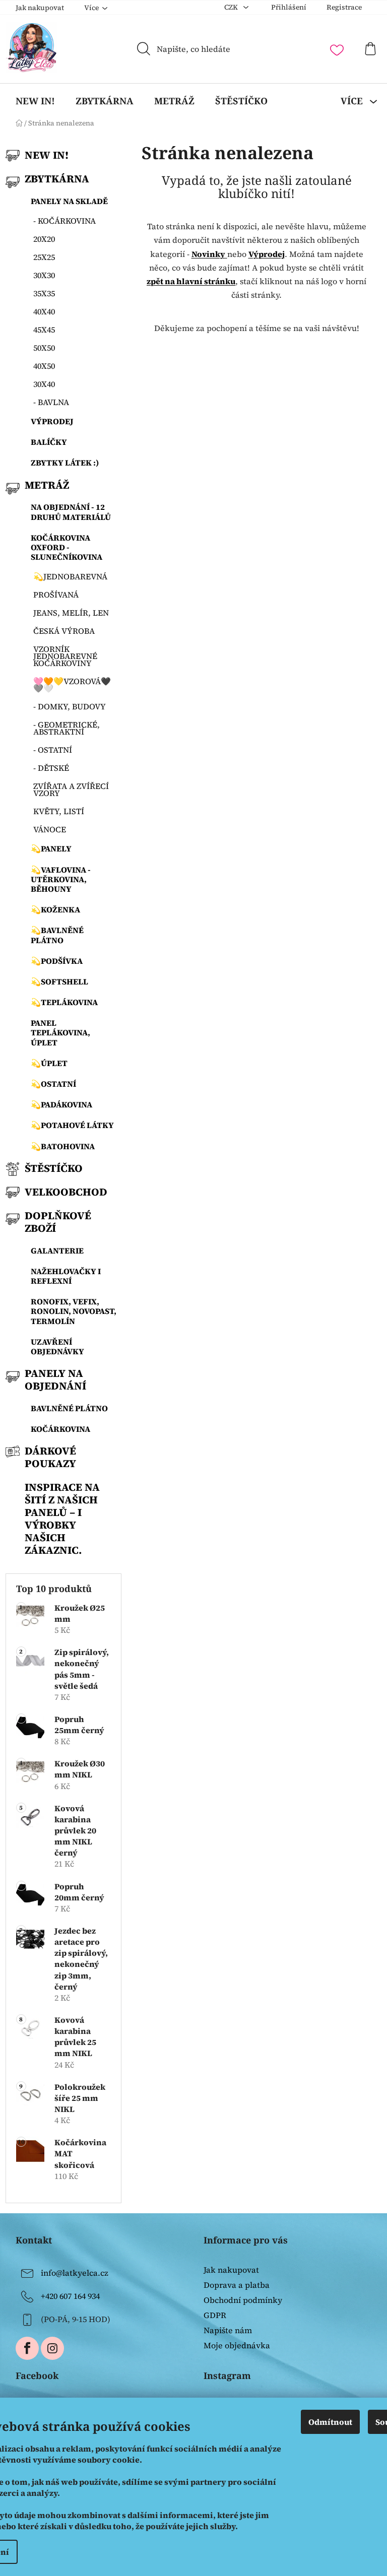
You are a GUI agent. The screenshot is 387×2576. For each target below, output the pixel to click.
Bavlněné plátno (69, 1408)
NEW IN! (47, 155)
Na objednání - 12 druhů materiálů (71, 512)
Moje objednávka (237, 2345)
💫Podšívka (57, 961)
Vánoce (50, 829)
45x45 (44, 329)
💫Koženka (55, 909)
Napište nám (228, 2330)
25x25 (44, 257)
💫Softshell (59, 981)
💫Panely (51, 848)
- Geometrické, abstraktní (67, 728)
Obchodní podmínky (243, 2300)
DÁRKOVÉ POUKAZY (50, 1457)
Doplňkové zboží (58, 1222)
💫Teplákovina (64, 1002)
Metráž (47, 485)
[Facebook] (27, 2348)
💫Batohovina (63, 1146)
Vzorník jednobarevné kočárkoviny (65, 656)
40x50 (44, 366)
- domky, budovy (70, 706)
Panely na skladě (69, 201)
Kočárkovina (60, 1429)
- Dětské (51, 768)
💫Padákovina (61, 1104)
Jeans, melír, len (71, 613)
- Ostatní (53, 750)
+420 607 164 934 (70, 2295)
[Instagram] (52, 2348)
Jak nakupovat (40, 8)
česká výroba (64, 631)
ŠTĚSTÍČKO (54, 1168)
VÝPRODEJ (52, 421)
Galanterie (57, 1250)
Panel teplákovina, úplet (60, 1032)
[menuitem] (35, 101)
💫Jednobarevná (70, 576)
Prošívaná (56, 595)
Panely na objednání (55, 1379)
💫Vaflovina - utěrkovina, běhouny (61, 879)
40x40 (44, 311)
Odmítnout (330, 2422)
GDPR (215, 2315)
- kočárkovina (64, 221)
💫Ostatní (53, 1084)
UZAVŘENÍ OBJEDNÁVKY (57, 1346)
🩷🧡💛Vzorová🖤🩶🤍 (72, 685)
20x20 (44, 239)
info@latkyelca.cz (75, 2272)
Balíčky (49, 442)
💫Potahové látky (72, 1125)
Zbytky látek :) (65, 463)
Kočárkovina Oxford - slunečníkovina (67, 547)
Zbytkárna (57, 179)
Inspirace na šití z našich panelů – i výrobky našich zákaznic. (62, 1518)
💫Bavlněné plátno (57, 935)
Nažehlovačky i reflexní (66, 1276)
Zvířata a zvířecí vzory (71, 789)
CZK (232, 7)
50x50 (44, 348)
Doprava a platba (237, 2285)
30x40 (44, 384)
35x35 (44, 293)
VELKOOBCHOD (66, 1192)
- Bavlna (51, 402)
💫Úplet (49, 1063)
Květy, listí (59, 811)
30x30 (44, 275)
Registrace (344, 7)
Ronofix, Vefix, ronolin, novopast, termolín (74, 1311)
